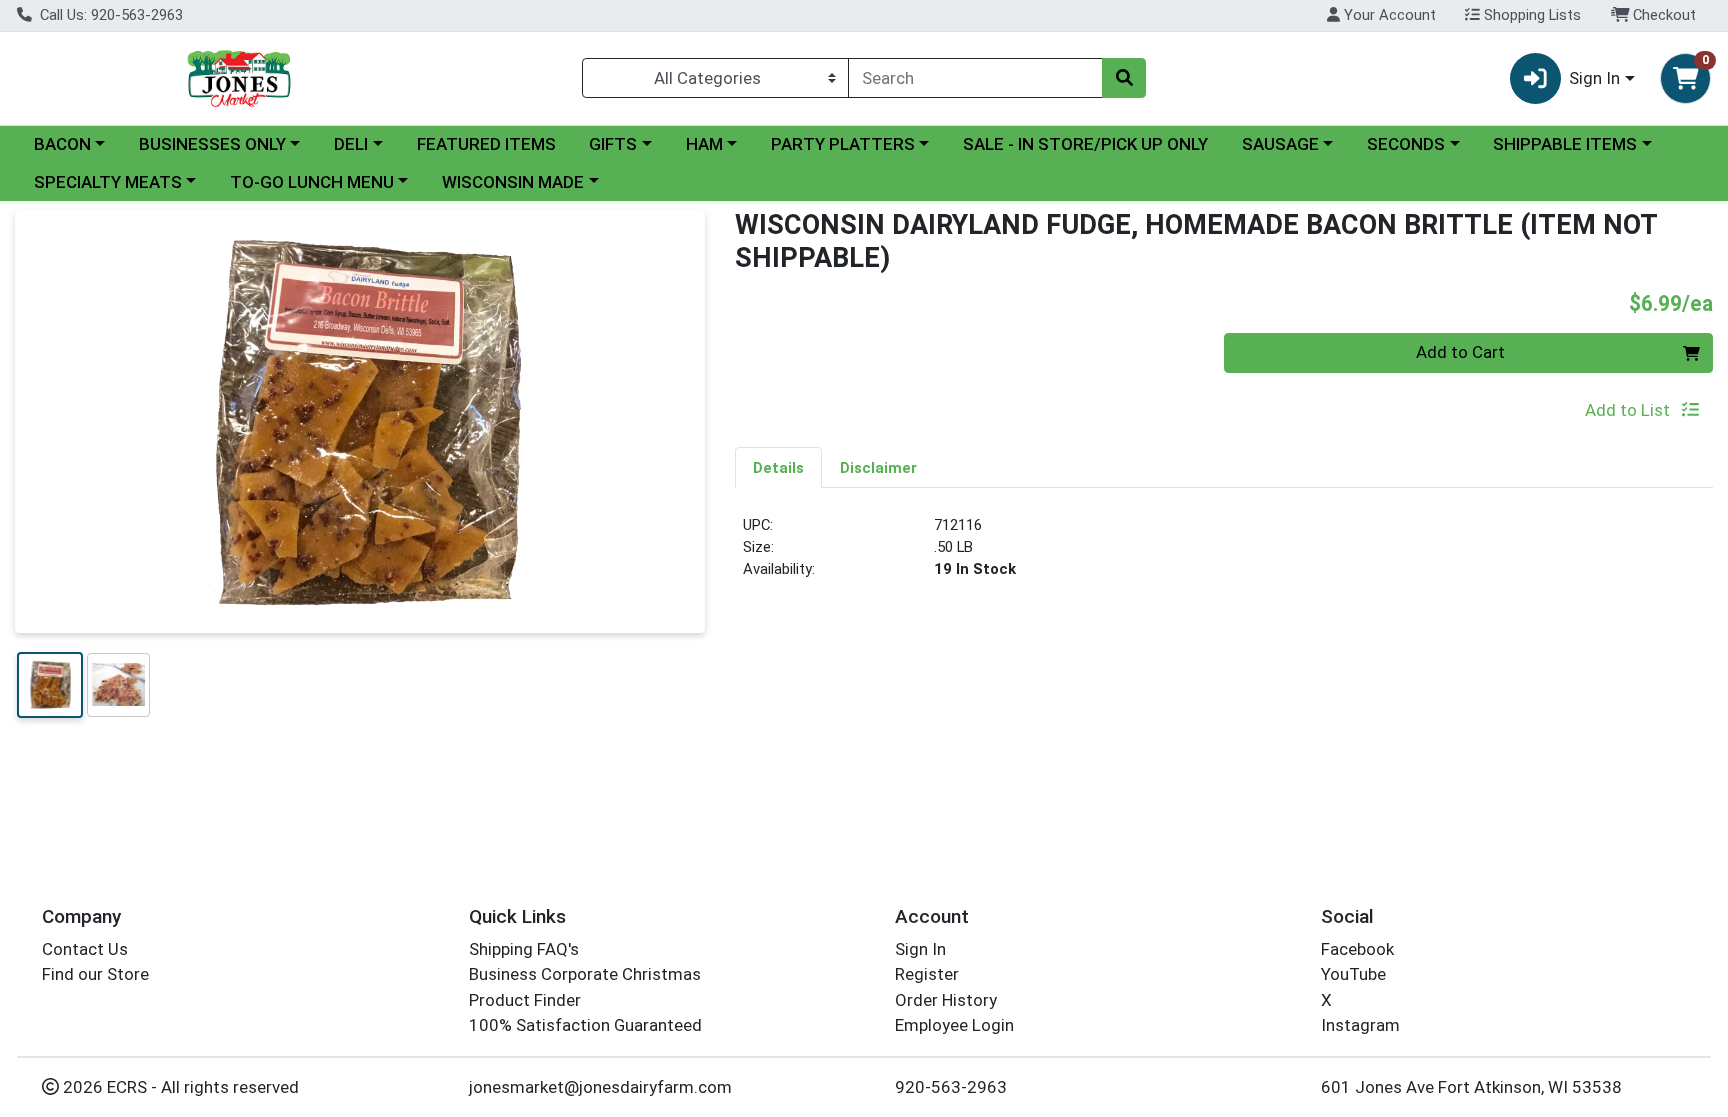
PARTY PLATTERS (843, 144)
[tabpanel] (1224, 556)
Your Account (1388, 15)
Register (927, 974)
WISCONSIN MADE (513, 182)
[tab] (778, 467)
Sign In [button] (1594, 78)
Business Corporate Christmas (585, 974)
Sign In (920, 949)
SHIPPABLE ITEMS (1565, 144)
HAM (704, 144)
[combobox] (975, 78)
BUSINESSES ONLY (212, 144)
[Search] (1124, 78)
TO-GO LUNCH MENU (312, 182)
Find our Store (95, 974)
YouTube (1353, 974)
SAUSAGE (1280, 144)
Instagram (1360, 1025)
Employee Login (954, 1025)
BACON (62, 144)
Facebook (1357, 949)
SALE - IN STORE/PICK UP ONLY (1085, 144)
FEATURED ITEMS (486, 144)
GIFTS (613, 144)
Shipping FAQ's (524, 949)
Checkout (1662, 15)
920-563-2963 (951, 1087)
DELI (351, 144)
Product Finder (525, 1000)
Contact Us (85, 949)
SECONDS (1406, 144)
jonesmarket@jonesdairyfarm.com (600, 1087)
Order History (946, 1000)
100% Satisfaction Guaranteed (585, 1025)
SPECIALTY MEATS (108, 182)
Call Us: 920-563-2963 (109, 15)
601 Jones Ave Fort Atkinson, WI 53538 (1471, 1087)
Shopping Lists (1530, 15)
